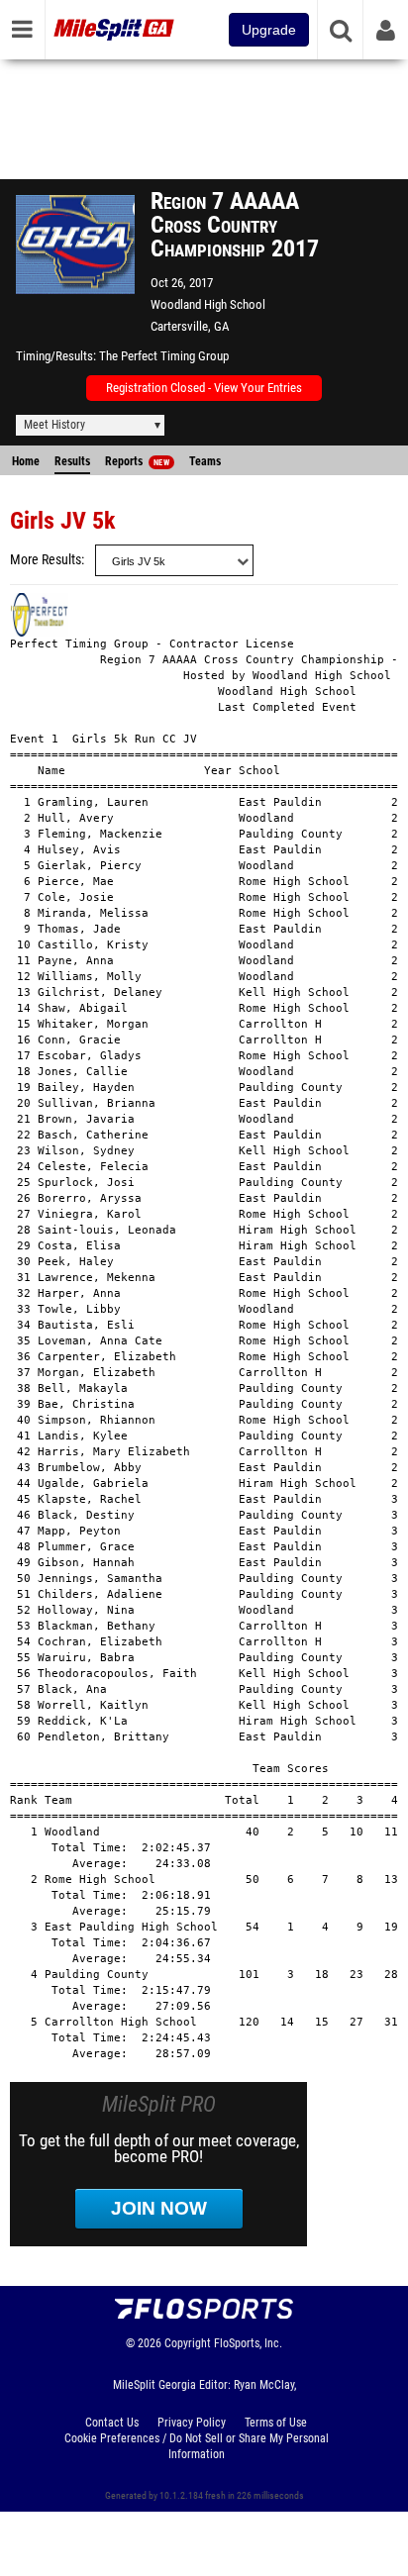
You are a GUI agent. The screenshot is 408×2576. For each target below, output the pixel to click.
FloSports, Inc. (248, 2343)
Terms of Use (276, 2423)
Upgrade (269, 30)
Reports (137, 461)
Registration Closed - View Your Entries (204, 388)
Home (26, 461)
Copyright (188, 2343)
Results (72, 461)
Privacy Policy (192, 2423)
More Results (46, 560)
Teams (205, 461)
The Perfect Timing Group (164, 356)
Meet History (54, 425)
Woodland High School (208, 304)
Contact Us (112, 2423)
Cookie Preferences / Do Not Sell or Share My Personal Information (197, 2446)
